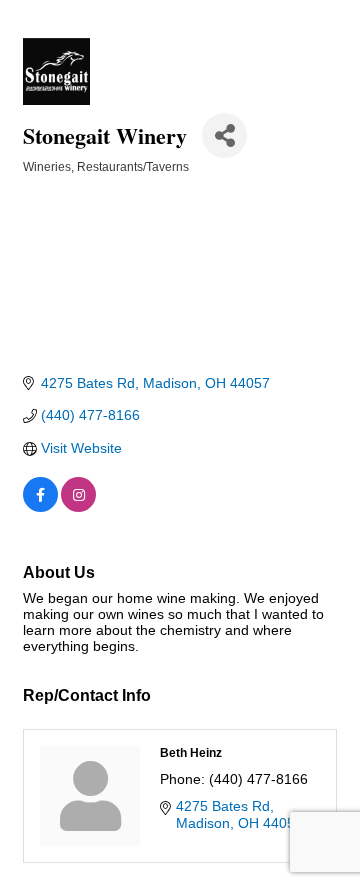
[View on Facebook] (40, 507)
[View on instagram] (78, 507)
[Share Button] (224, 135)
